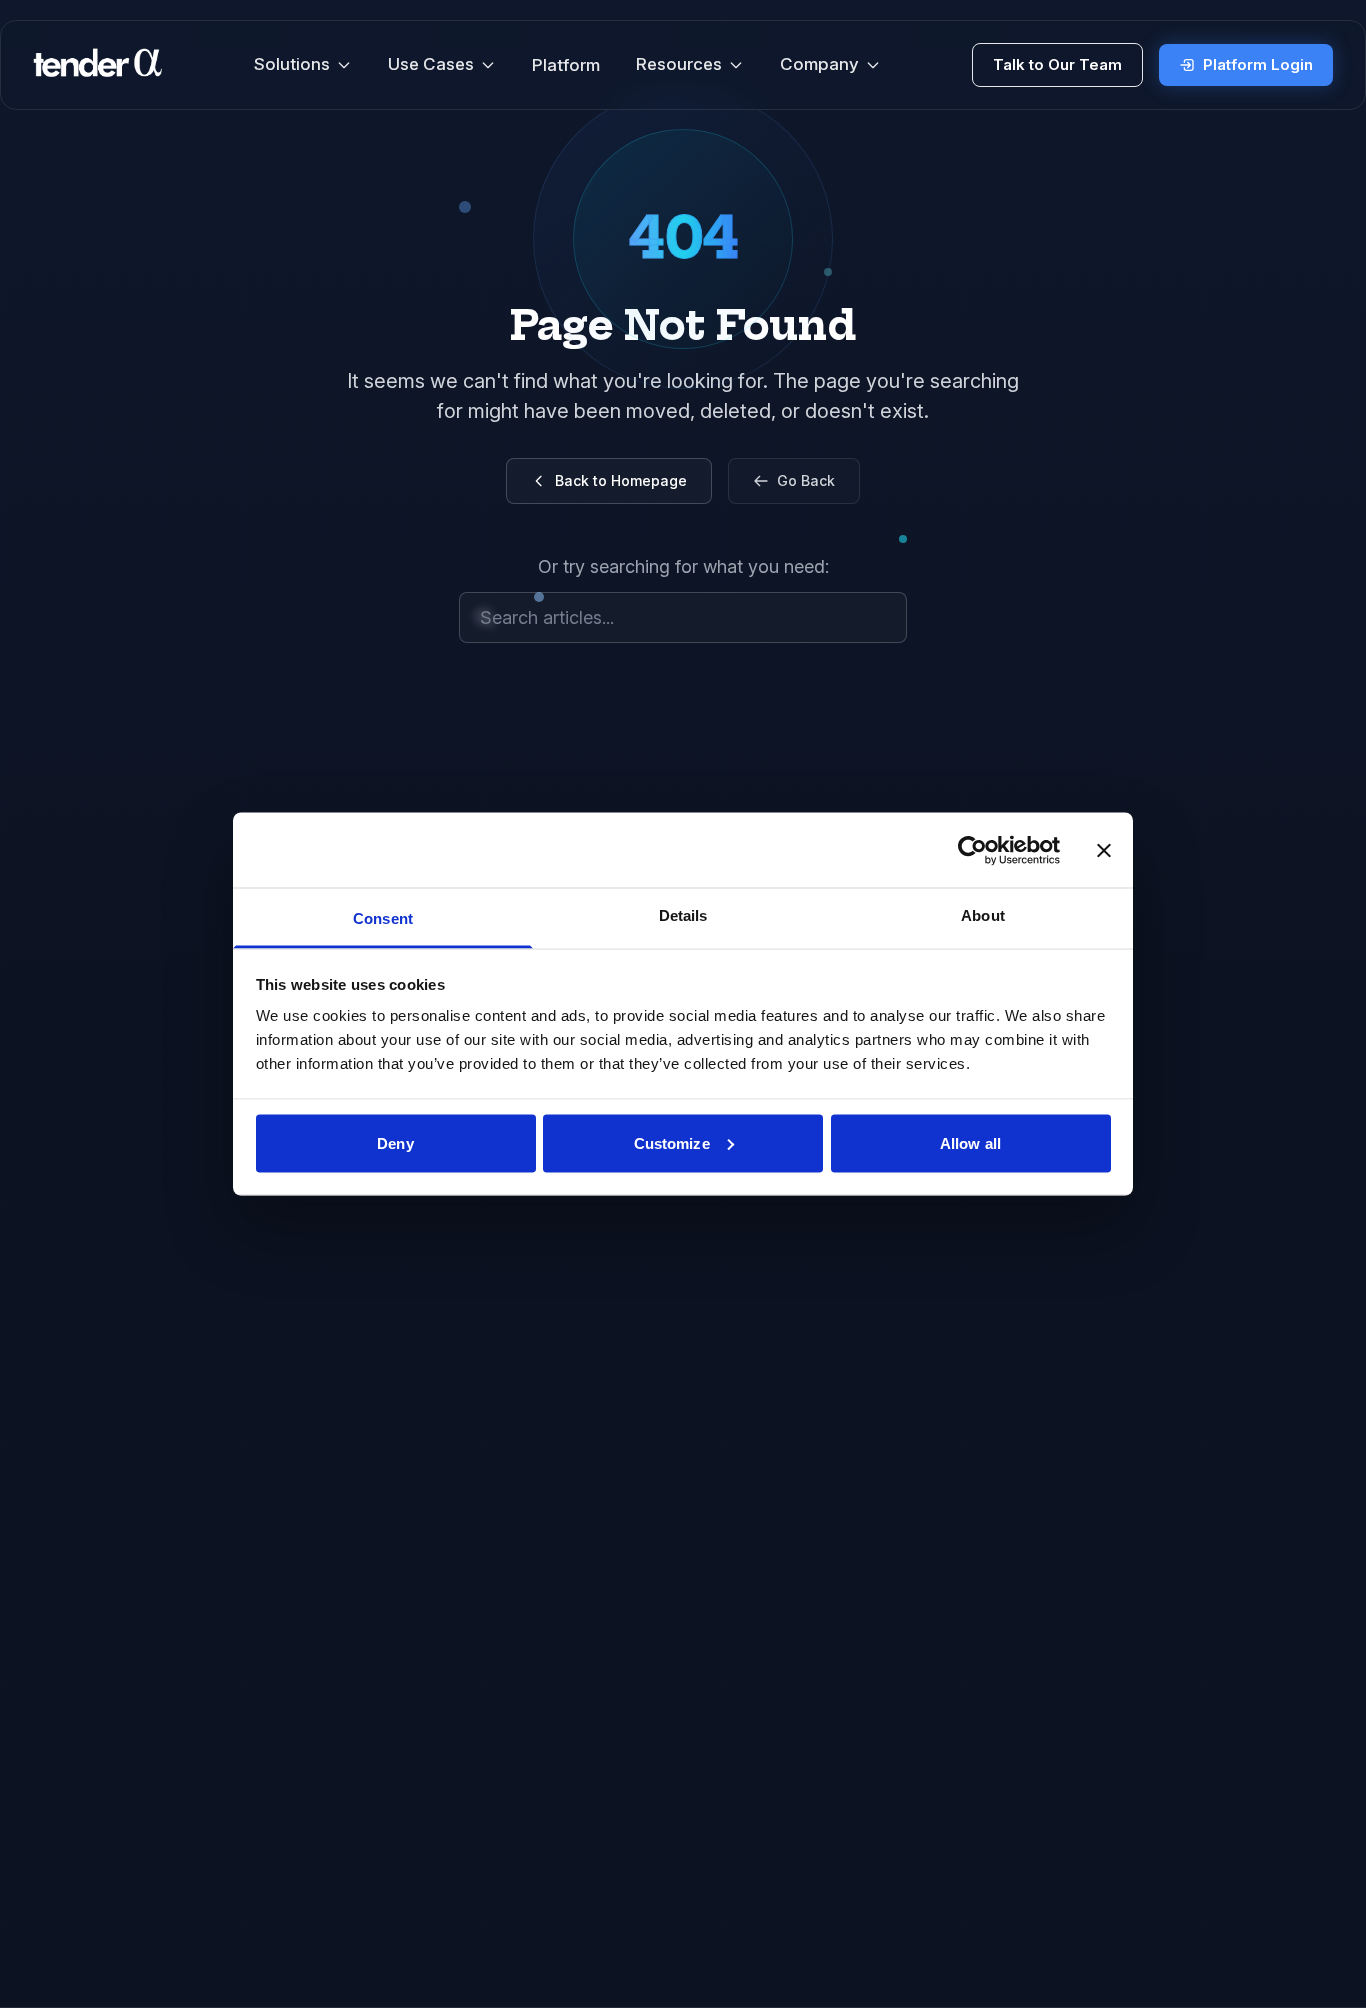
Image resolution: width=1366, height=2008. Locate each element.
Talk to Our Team (1057, 64)
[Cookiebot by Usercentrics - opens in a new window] (972, 850)
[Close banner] (1104, 850)
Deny (395, 1142)
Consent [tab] (383, 918)
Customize (672, 1142)
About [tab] (983, 915)
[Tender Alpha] (97, 65)
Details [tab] (683, 915)
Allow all (970, 1142)
